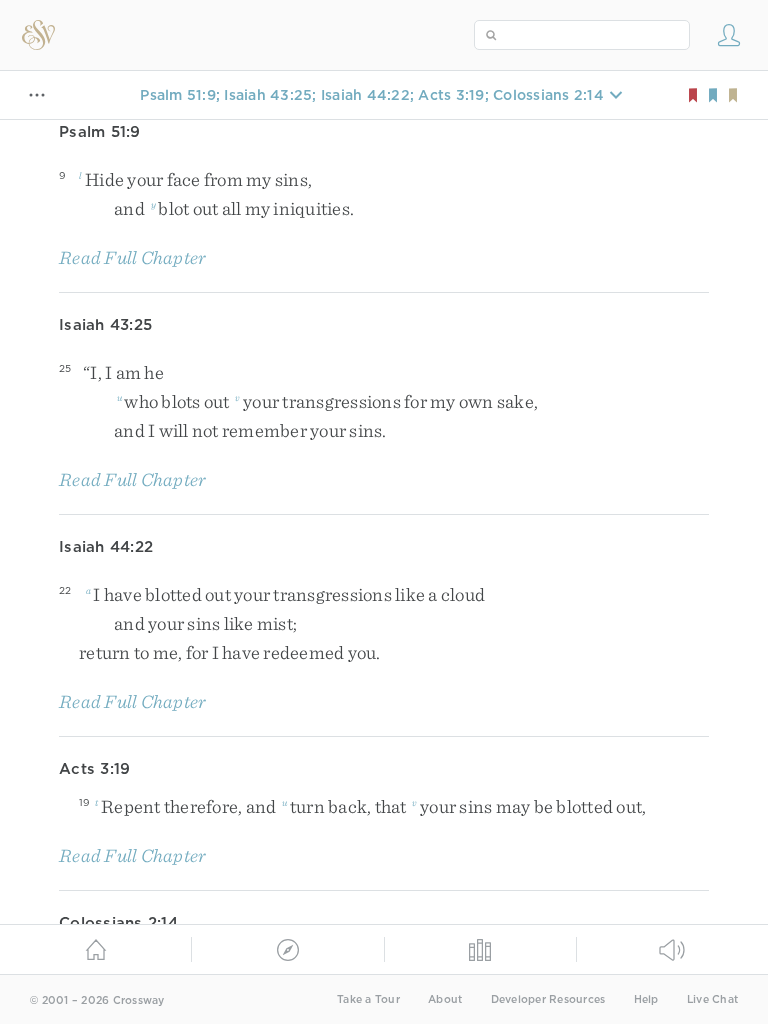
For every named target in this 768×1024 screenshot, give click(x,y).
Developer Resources (548, 999)
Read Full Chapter (132, 257)
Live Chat (712, 999)
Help (646, 999)
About (445, 999)
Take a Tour (368, 999)
